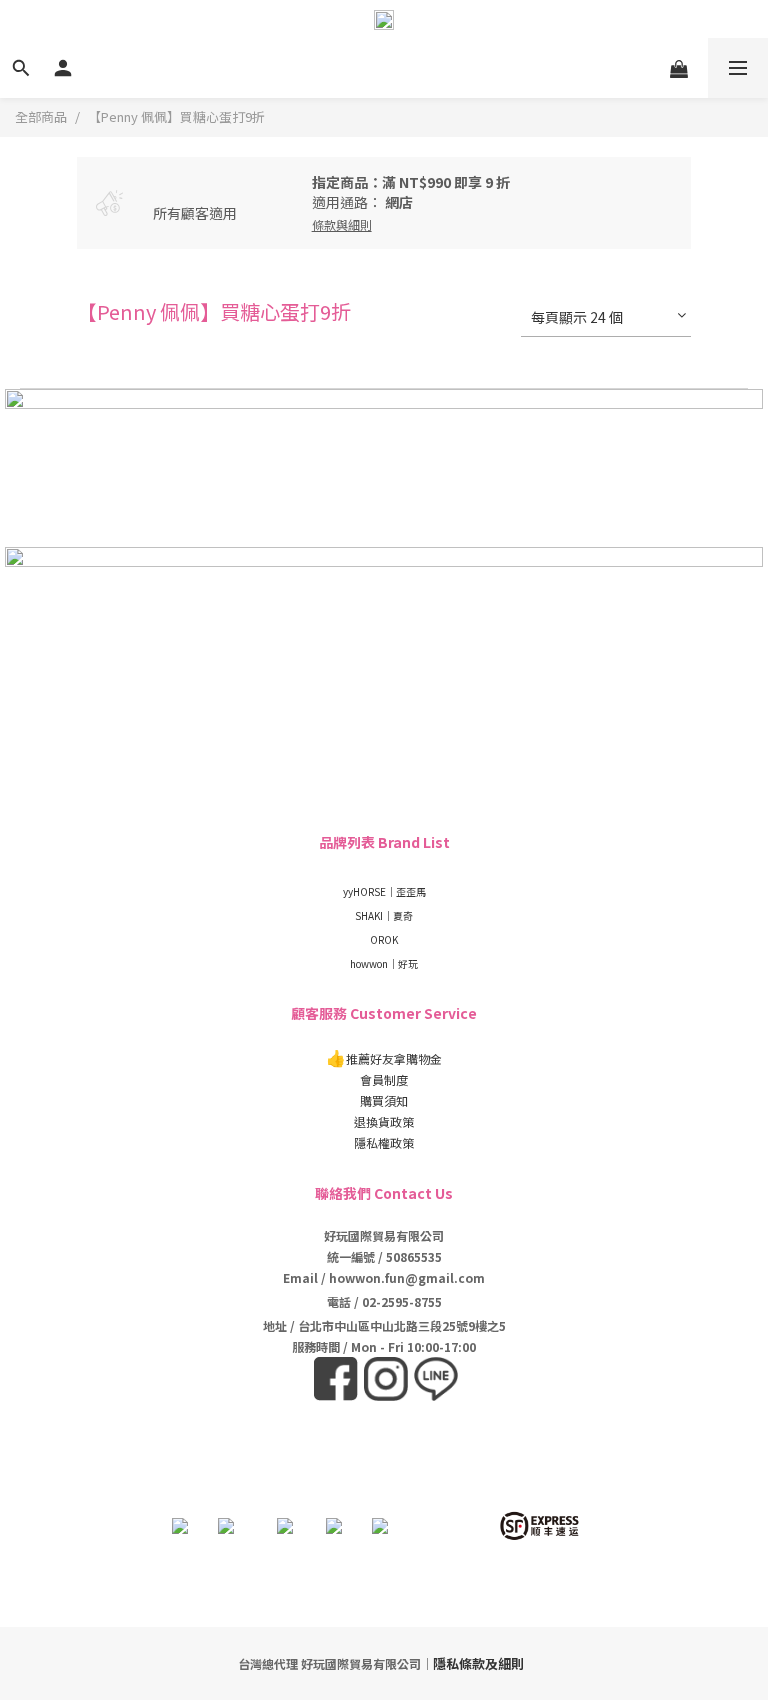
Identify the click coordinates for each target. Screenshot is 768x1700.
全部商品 (41, 116)
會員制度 (384, 1079)
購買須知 (384, 1100)
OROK (384, 939)
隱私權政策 (384, 1142)
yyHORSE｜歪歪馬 (384, 891)
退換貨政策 (384, 1121)
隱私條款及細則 (478, 1663)
